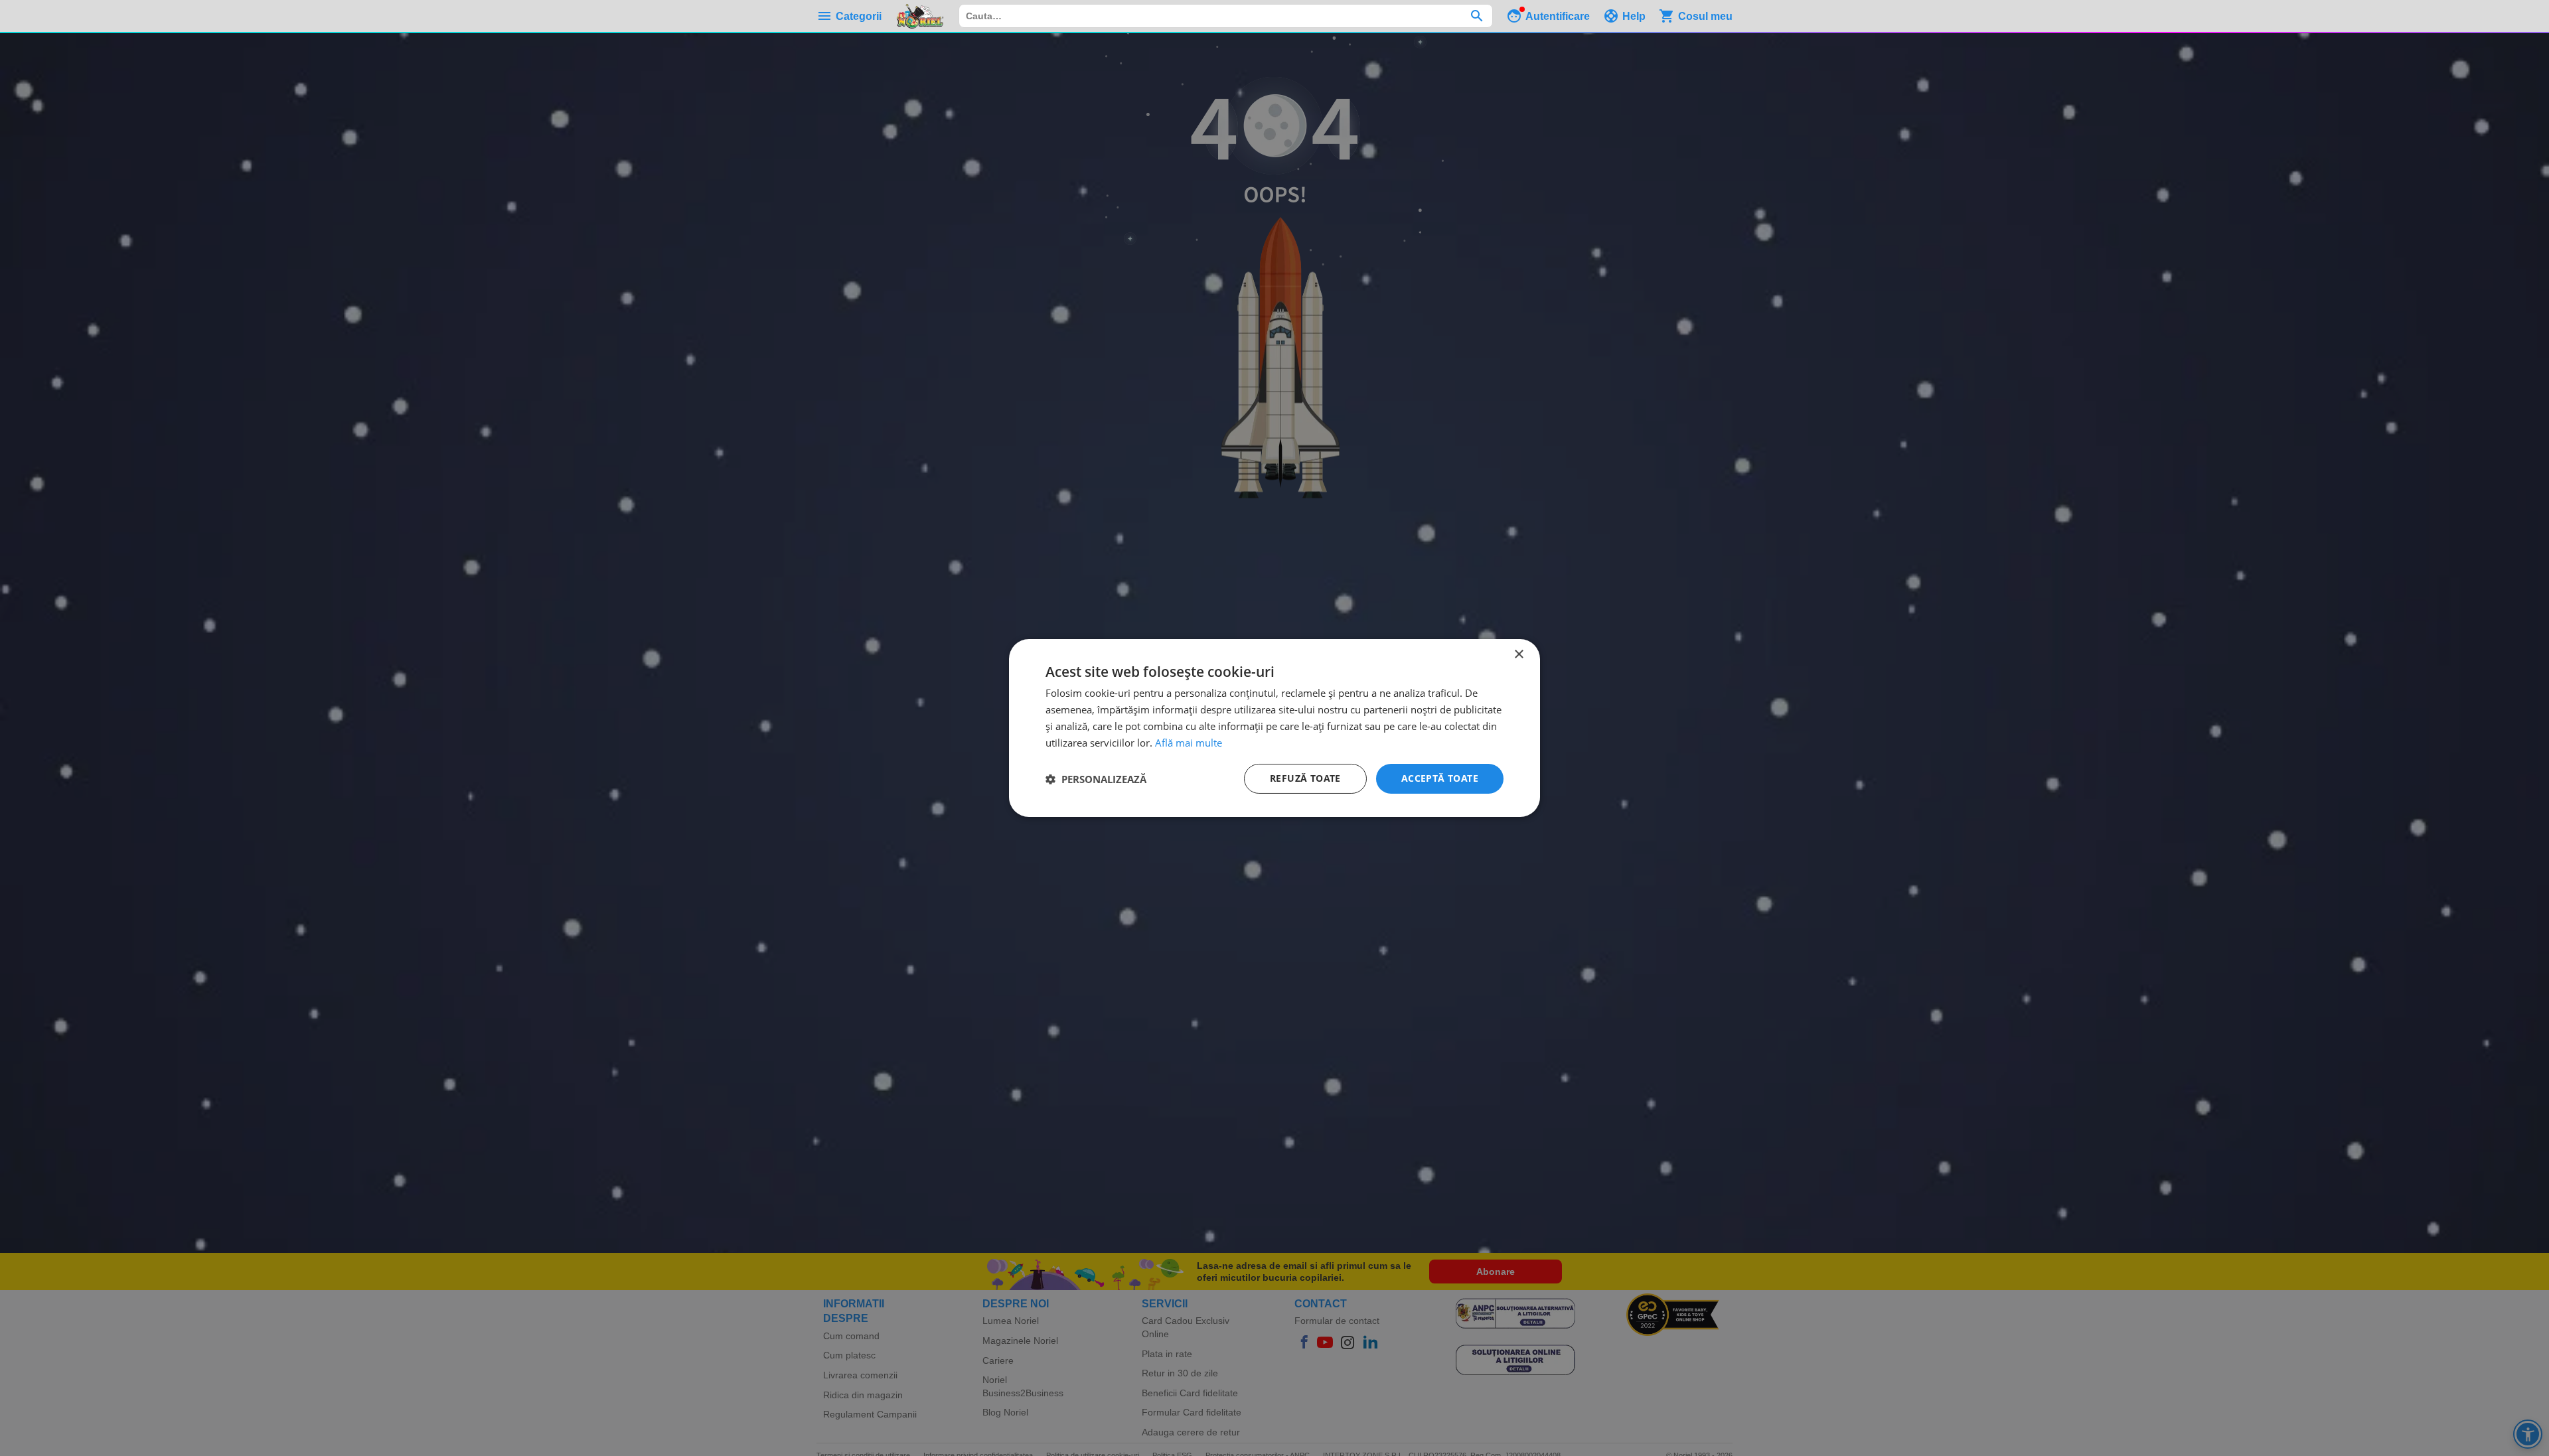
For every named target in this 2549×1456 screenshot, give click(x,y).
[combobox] (1226, 16)
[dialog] (1274, 728)
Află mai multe (1189, 743)
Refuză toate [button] (1305, 778)
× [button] (1518, 655)
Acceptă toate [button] (1440, 778)
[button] (1096, 779)
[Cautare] (1477, 16)
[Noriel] (920, 16)
